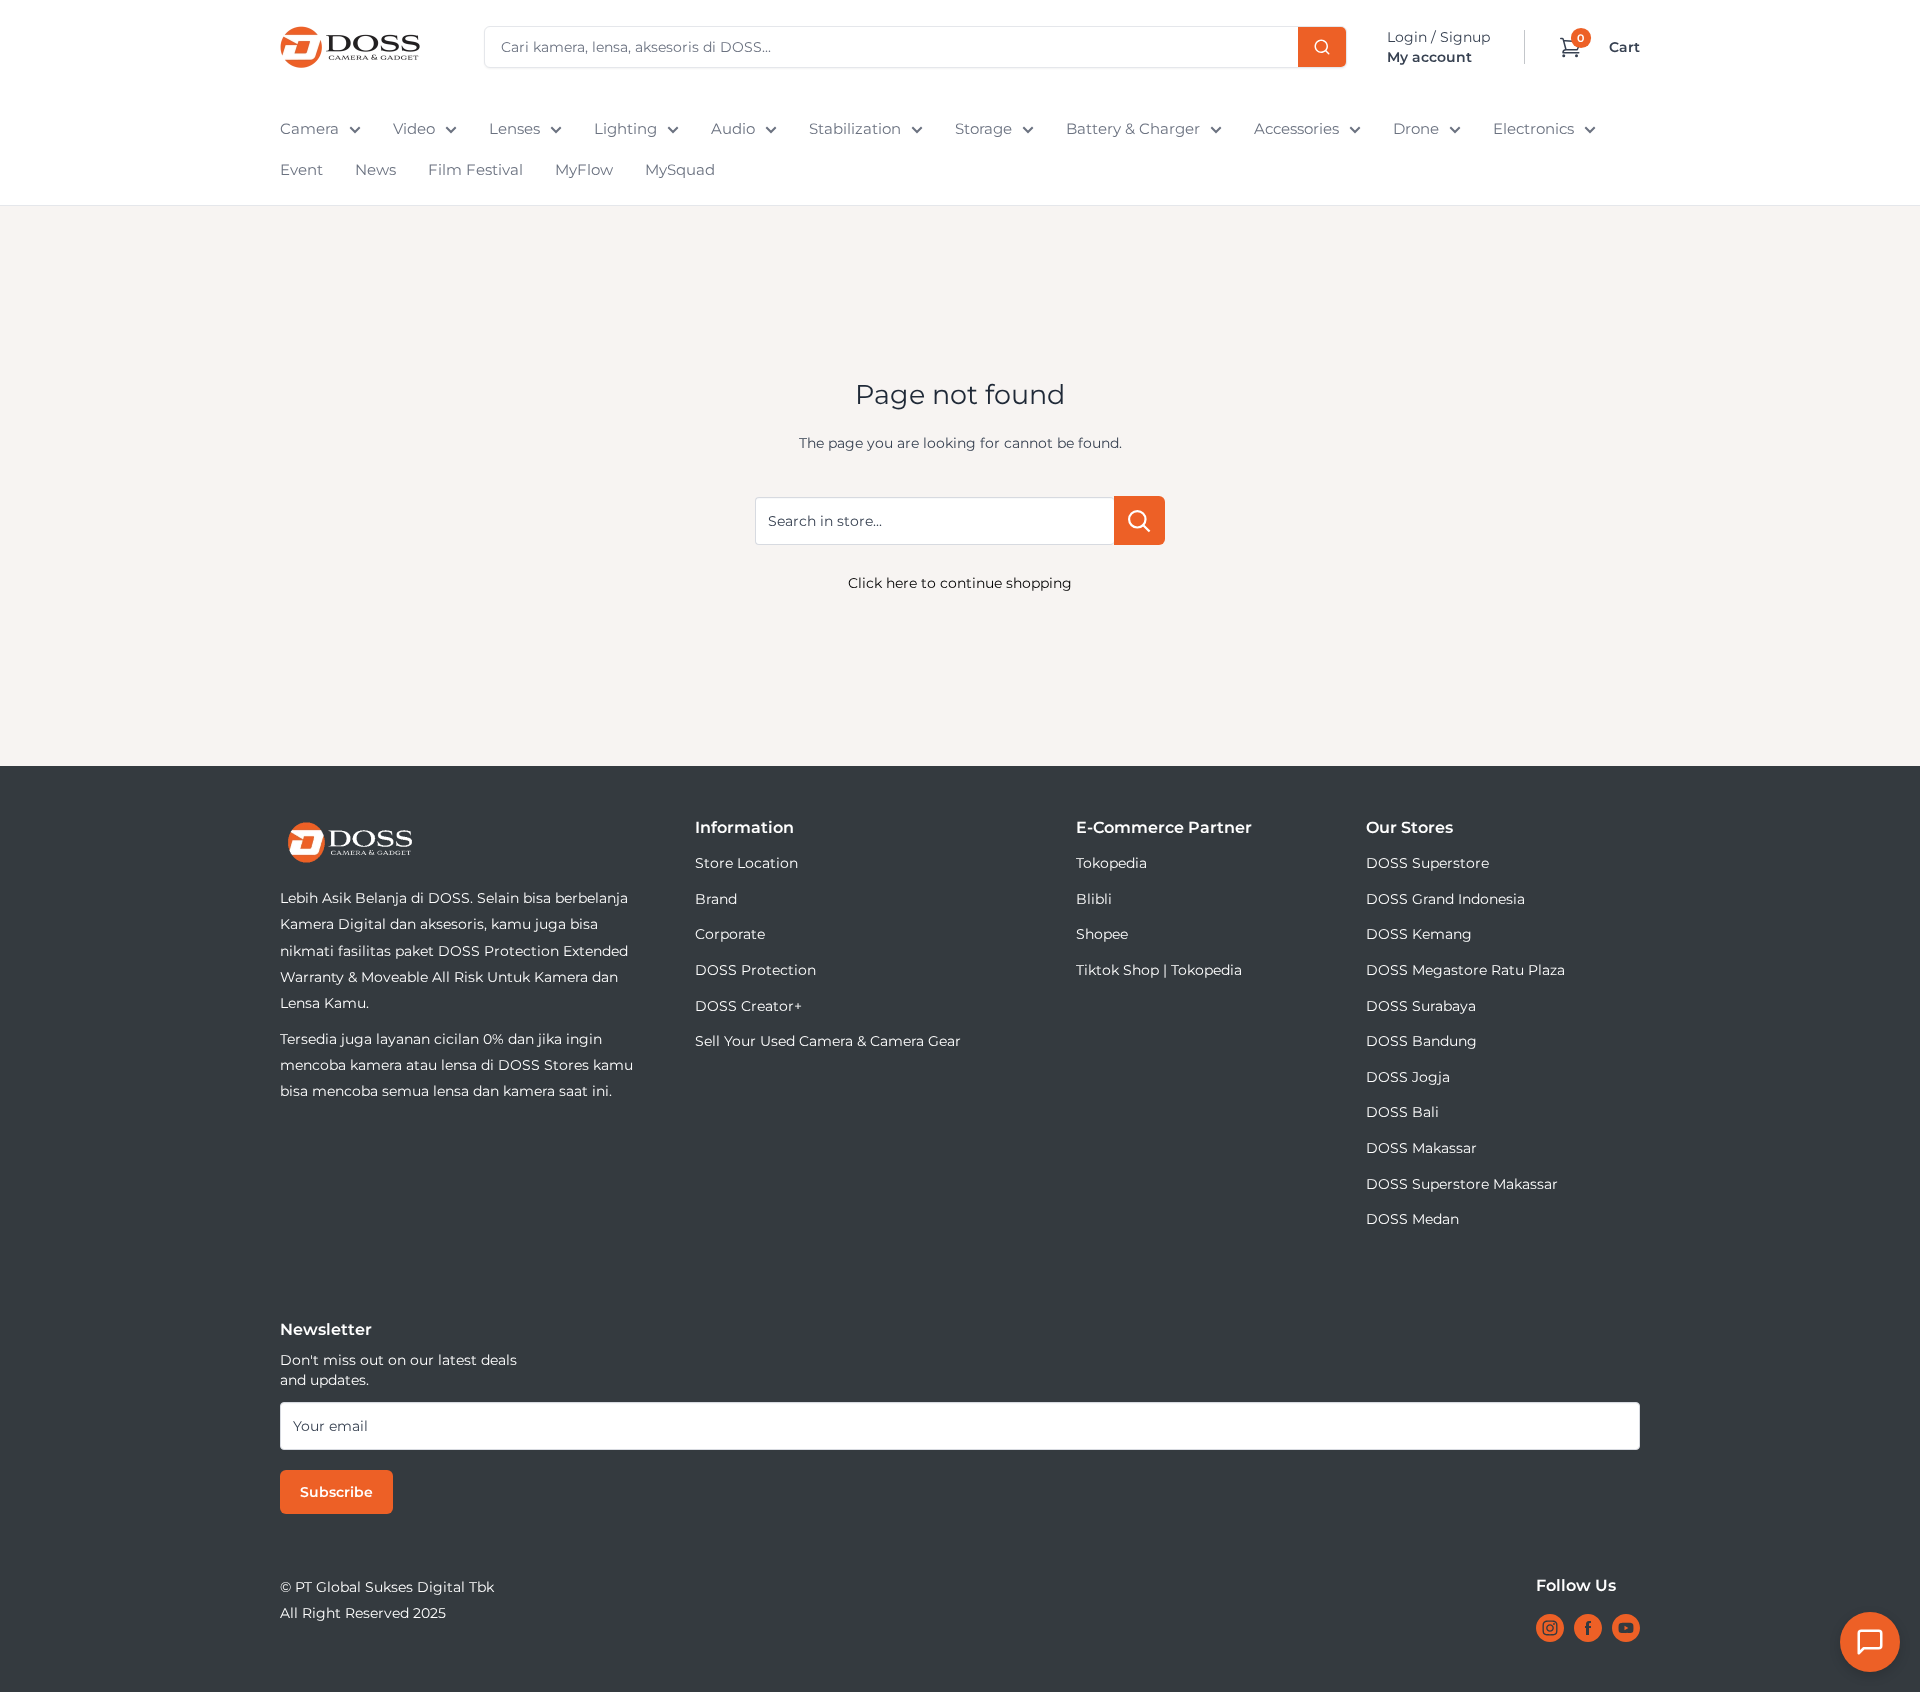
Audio (733, 128)
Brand (716, 899)
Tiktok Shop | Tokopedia (1159, 970)
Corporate (730, 934)
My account (1429, 57)
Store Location (746, 863)
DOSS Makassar (1421, 1148)
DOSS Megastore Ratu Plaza (1465, 970)
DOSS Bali (1402, 1112)
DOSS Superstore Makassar (1462, 1184)
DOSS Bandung (1421, 1041)
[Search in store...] (1139, 520)
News (375, 169)
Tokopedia (1111, 863)
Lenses (514, 128)
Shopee (1102, 934)
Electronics (1533, 128)
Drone (1416, 128)
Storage (983, 128)
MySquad (680, 169)
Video (414, 128)
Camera (309, 128)
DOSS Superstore (1427, 863)
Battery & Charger (1133, 128)
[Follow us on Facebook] (1588, 1628)
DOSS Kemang (1419, 934)
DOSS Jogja (1408, 1077)
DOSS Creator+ (748, 1006)
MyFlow (584, 169)
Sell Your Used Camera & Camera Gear (828, 1041)
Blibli (1094, 899)
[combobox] (915, 47)
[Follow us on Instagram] (1550, 1628)
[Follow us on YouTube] (1626, 1628)
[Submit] (1322, 47)
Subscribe (336, 1492)
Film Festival (475, 169)
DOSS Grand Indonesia (1445, 899)
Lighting (625, 128)
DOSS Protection (755, 970)
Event (301, 169)
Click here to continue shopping (960, 583)
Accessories (1296, 128)
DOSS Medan (1412, 1219)
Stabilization (855, 128)
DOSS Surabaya (1421, 1006)
